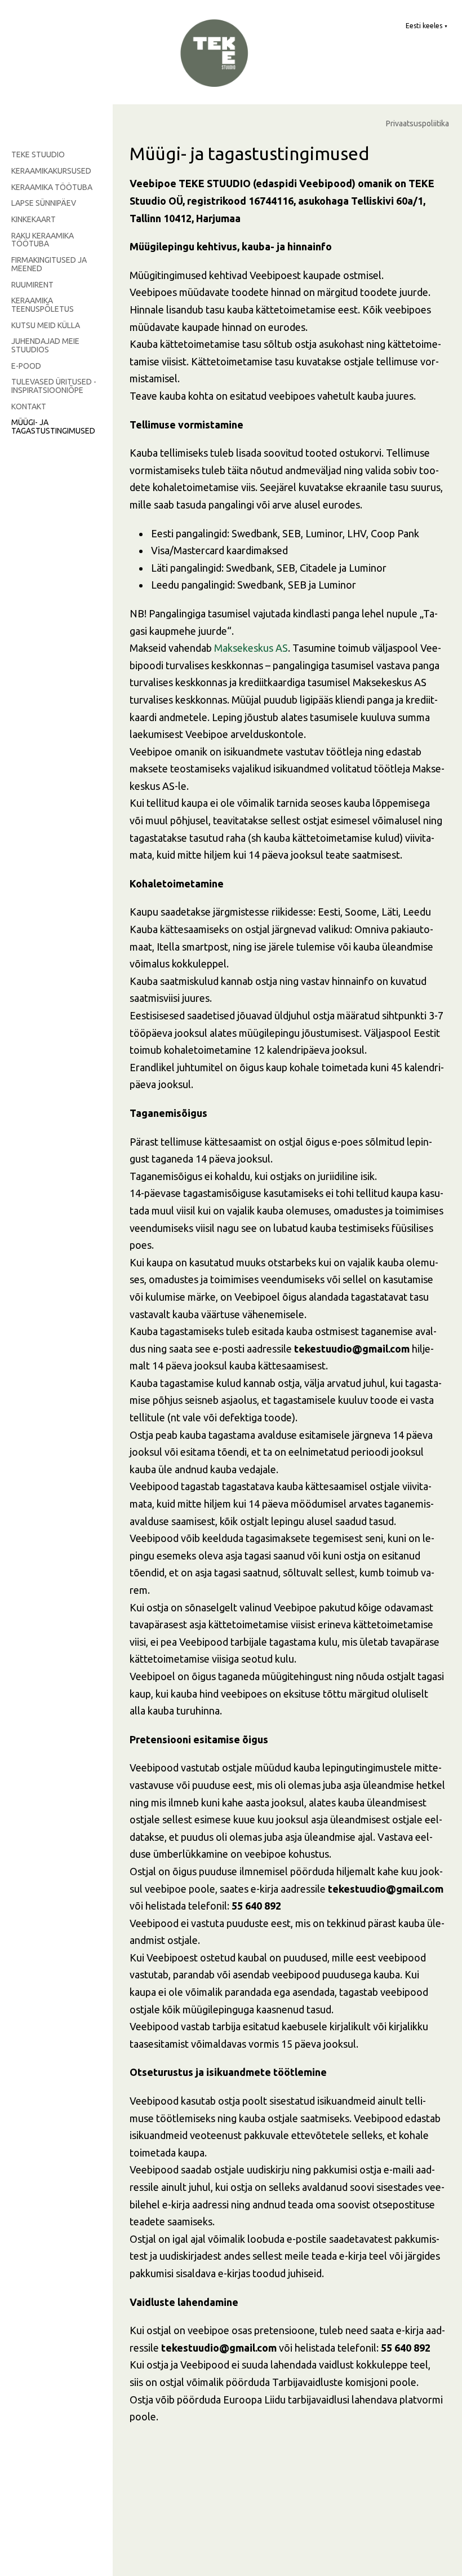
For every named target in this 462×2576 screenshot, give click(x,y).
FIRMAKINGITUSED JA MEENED (49, 264)
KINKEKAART (34, 219)
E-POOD (26, 366)
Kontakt (29, 406)
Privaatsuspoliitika (417, 124)
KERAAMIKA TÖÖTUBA (52, 187)
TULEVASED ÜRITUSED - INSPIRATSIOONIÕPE (54, 386)
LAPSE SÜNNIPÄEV (44, 203)
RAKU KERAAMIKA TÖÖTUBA (43, 240)
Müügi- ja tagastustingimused (53, 427)
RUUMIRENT (32, 285)
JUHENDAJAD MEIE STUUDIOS (45, 345)
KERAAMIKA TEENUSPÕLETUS (43, 305)
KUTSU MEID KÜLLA (46, 325)
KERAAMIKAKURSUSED (51, 171)
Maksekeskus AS (251, 648)
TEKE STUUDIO (38, 154)
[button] (427, 26)
